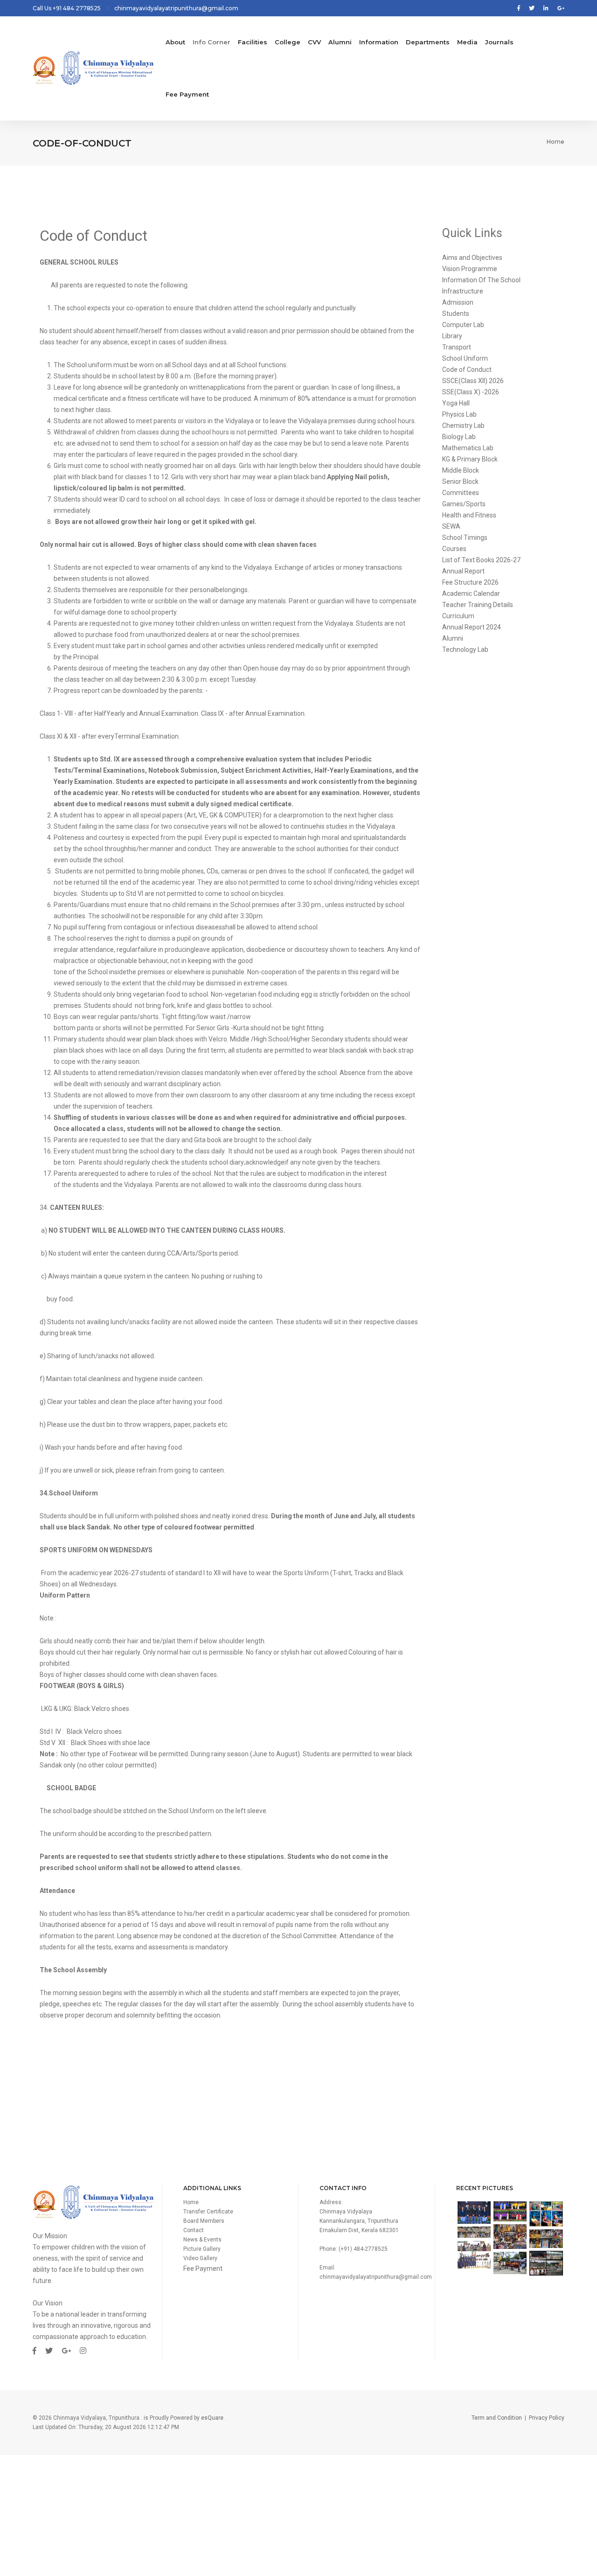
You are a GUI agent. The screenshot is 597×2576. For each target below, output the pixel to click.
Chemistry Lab (463, 426)
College (288, 42)
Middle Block (461, 470)
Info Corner (212, 42)
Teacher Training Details (478, 605)
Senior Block (460, 482)
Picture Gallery (202, 2249)
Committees (461, 493)
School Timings (465, 538)
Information (379, 42)
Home (555, 142)
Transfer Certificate (208, 2212)
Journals (499, 42)
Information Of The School (481, 280)
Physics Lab (459, 414)
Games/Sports (464, 504)
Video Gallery (200, 2258)
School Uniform (465, 358)
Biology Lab (459, 437)
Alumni (340, 42)
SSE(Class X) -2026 (471, 392)
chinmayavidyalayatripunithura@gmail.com (176, 8)
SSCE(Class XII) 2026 (473, 381)
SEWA (451, 526)
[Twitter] (532, 8)
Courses (454, 549)
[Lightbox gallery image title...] (474, 2213)
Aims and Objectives (472, 258)
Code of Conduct (467, 370)
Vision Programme (470, 269)
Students (456, 314)
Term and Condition (497, 2418)
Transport (457, 347)
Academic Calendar (471, 593)
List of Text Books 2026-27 (481, 560)
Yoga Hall (456, 403)
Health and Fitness (469, 515)
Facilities (253, 42)
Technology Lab (465, 649)
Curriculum (458, 616)
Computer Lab (463, 325)
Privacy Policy (547, 2418)
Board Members (204, 2221)
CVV (314, 42)
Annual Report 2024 (472, 627)
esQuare (212, 2418)
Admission (458, 302)
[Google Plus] (559, 8)
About (175, 42)
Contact (194, 2230)
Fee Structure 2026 (470, 582)
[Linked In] (546, 8)
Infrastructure (463, 291)
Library (452, 336)
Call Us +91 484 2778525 (67, 8)
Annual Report (463, 571)
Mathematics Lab (468, 448)
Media (467, 42)
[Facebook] (519, 8)
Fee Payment (203, 2269)
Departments (428, 42)
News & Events (202, 2240)
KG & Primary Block (470, 459)
